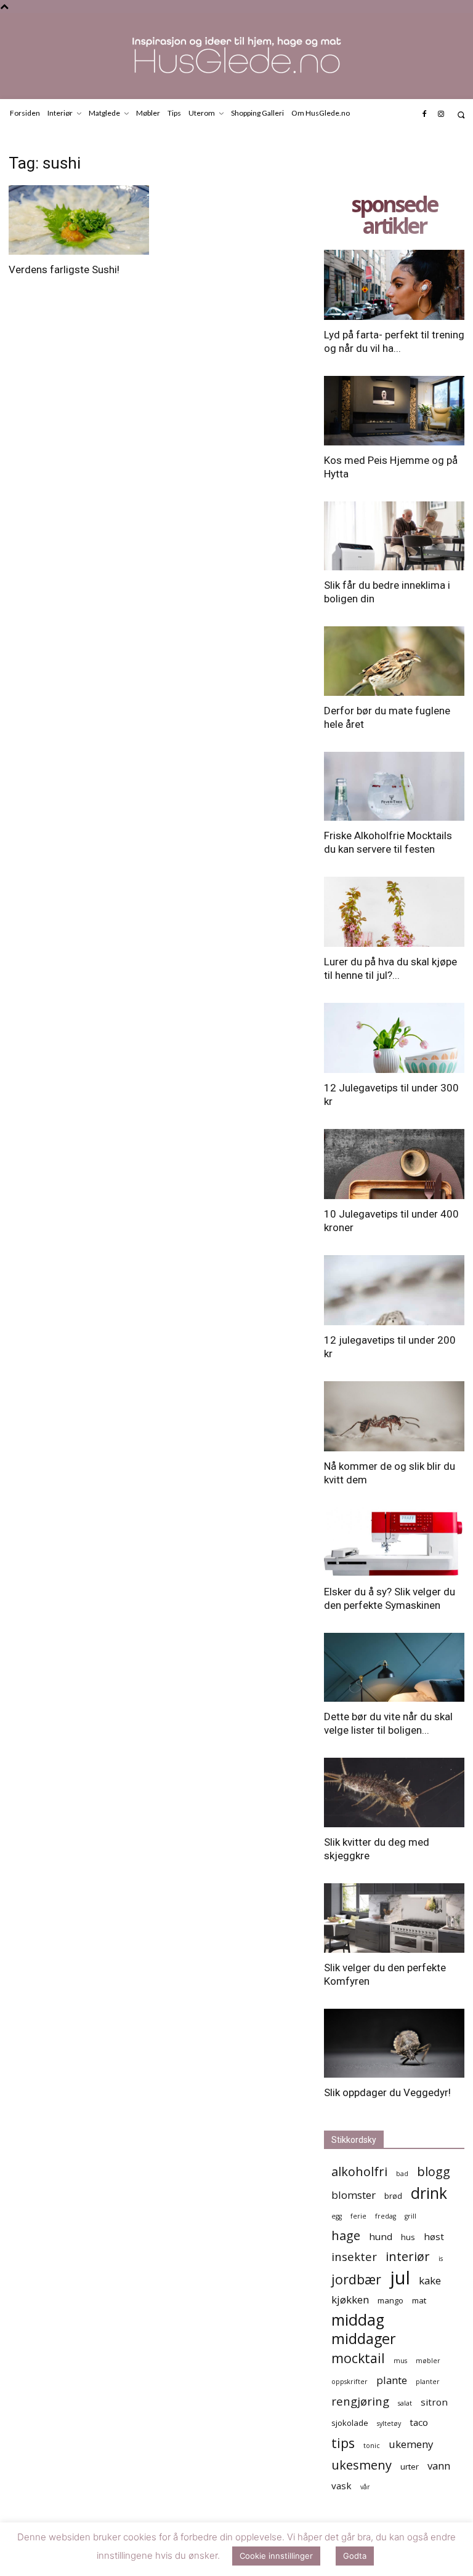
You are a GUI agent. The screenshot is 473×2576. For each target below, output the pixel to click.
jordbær (356, 2279)
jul (400, 2278)
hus (408, 2237)
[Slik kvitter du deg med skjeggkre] (394, 1792)
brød (393, 2196)
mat (419, 2300)
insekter (354, 2256)
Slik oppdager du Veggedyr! (387, 2092)
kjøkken (350, 2299)
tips (343, 2443)
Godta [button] (355, 2556)
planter (428, 2382)
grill (410, 2216)
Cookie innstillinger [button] (276, 2556)
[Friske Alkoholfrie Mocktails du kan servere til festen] (394, 787)
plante (392, 2380)
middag (358, 2320)
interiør (408, 2256)
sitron (434, 2402)
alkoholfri (359, 2171)
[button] (461, 115)
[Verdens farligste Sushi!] (79, 220)
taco (419, 2422)
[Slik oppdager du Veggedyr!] (394, 2044)
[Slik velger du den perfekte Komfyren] (394, 1918)
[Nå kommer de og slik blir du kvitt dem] (394, 1416)
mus (400, 2361)
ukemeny (411, 2444)
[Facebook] (424, 114)
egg (337, 2216)
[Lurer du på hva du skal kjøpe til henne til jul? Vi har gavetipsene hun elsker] (394, 912)
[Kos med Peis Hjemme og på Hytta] (394, 411)
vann (439, 2466)
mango (390, 2300)
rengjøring (360, 2401)
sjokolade (350, 2423)
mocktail (358, 2358)
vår (365, 2487)
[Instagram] (441, 114)
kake (430, 2280)
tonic (372, 2446)
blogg (434, 2171)
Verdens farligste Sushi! (64, 269)
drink (429, 2193)
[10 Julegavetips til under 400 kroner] (394, 1164)
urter (410, 2466)
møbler (428, 2361)
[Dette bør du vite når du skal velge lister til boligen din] (394, 1668)
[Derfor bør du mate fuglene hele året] (394, 661)
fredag (386, 2216)
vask (342, 2486)
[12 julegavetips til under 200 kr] (394, 1290)
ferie (358, 2216)
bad (402, 2174)
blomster (354, 2195)
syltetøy (389, 2423)
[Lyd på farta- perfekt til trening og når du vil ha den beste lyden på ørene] (394, 285)
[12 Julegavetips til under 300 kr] (394, 1038)
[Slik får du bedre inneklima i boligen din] (394, 536)
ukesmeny (362, 2465)
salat (405, 2403)
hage (346, 2235)
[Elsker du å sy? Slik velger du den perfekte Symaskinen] (394, 1542)
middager (364, 2339)
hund (381, 2236)
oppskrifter (350, 2382)
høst (434, 2236)
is (441, 2259)
